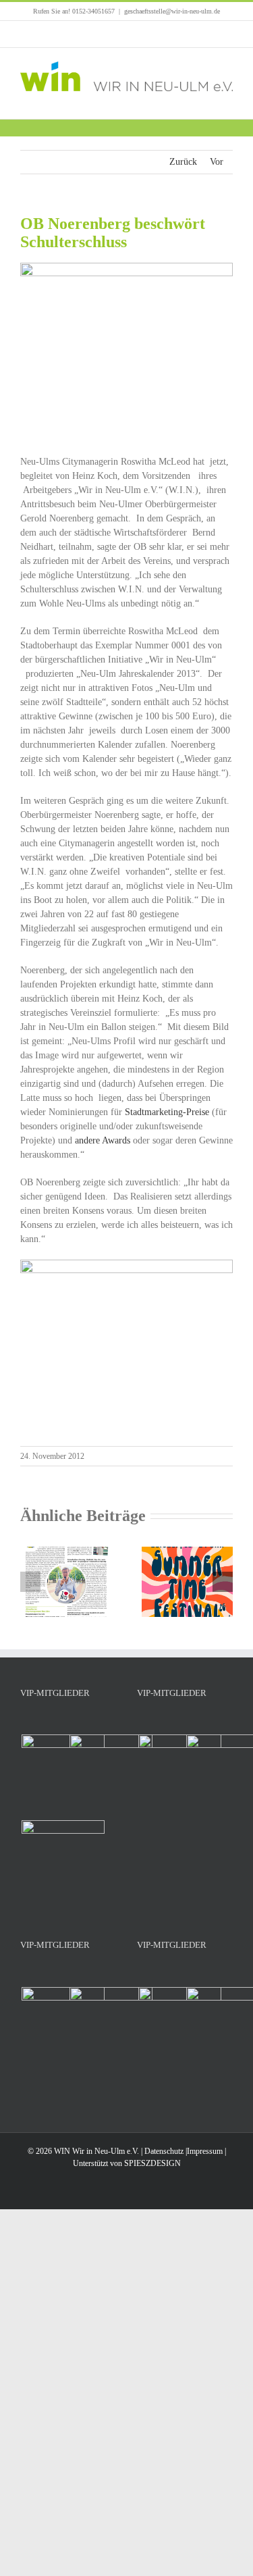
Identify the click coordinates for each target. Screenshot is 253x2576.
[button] (30, 1582)
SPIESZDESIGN (152, 2163)
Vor (217, 162)
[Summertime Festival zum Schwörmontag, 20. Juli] (188, 1552)
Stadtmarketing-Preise (167, 1112)
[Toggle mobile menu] (227, 98)
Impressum (205, 2151)
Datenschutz (164, 2151)
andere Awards (103, 1140)
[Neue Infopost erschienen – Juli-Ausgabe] (66, 1552)
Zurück (183, 162)
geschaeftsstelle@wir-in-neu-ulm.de (172, 11)
